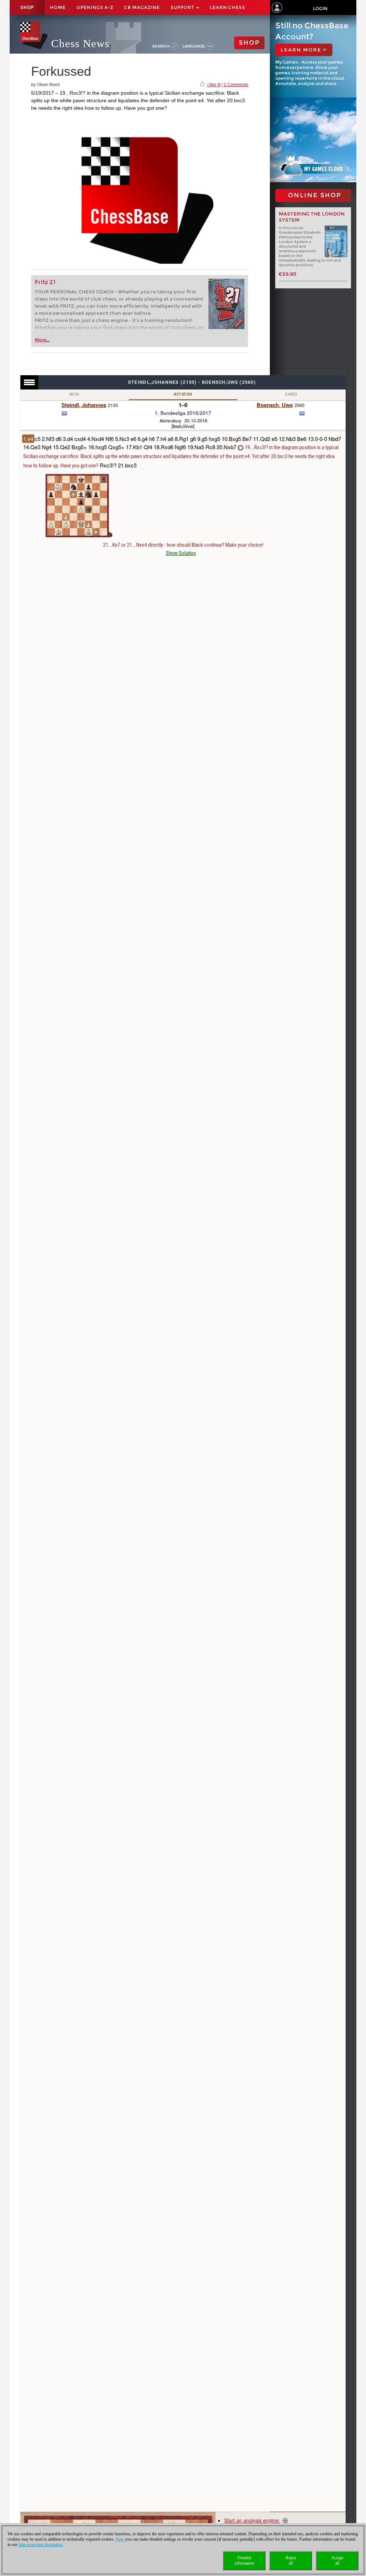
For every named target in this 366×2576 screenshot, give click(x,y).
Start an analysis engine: (252, 2520)
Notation (183, 394)
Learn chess (227, 7)
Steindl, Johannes (84, 405)
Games (291, 394)
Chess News (80, 43)
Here (120, 2539)
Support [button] (183, 7)
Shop (27, 8)
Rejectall (291, 2560)
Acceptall (337, 2560)
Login (320, 8)
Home (58, 7)
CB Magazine (142, 7)
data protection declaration (41, 2545)
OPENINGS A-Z (95, 7)
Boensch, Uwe (275, 405)
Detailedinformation (244, 2560)
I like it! (214, 85)
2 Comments (236, 85)
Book (75, 394)
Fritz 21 (45, 282)
